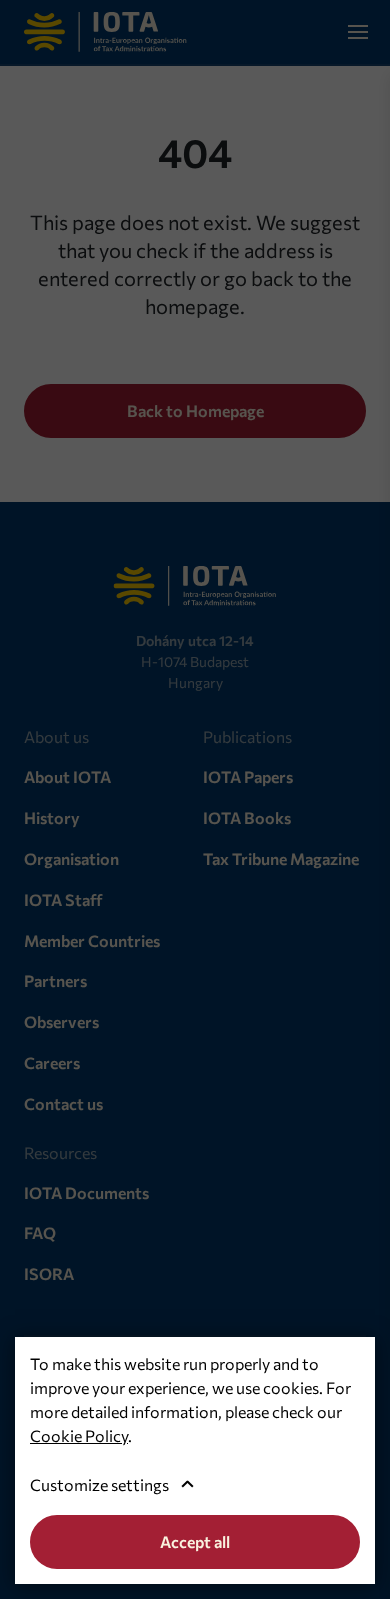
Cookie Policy (79, 1435)
